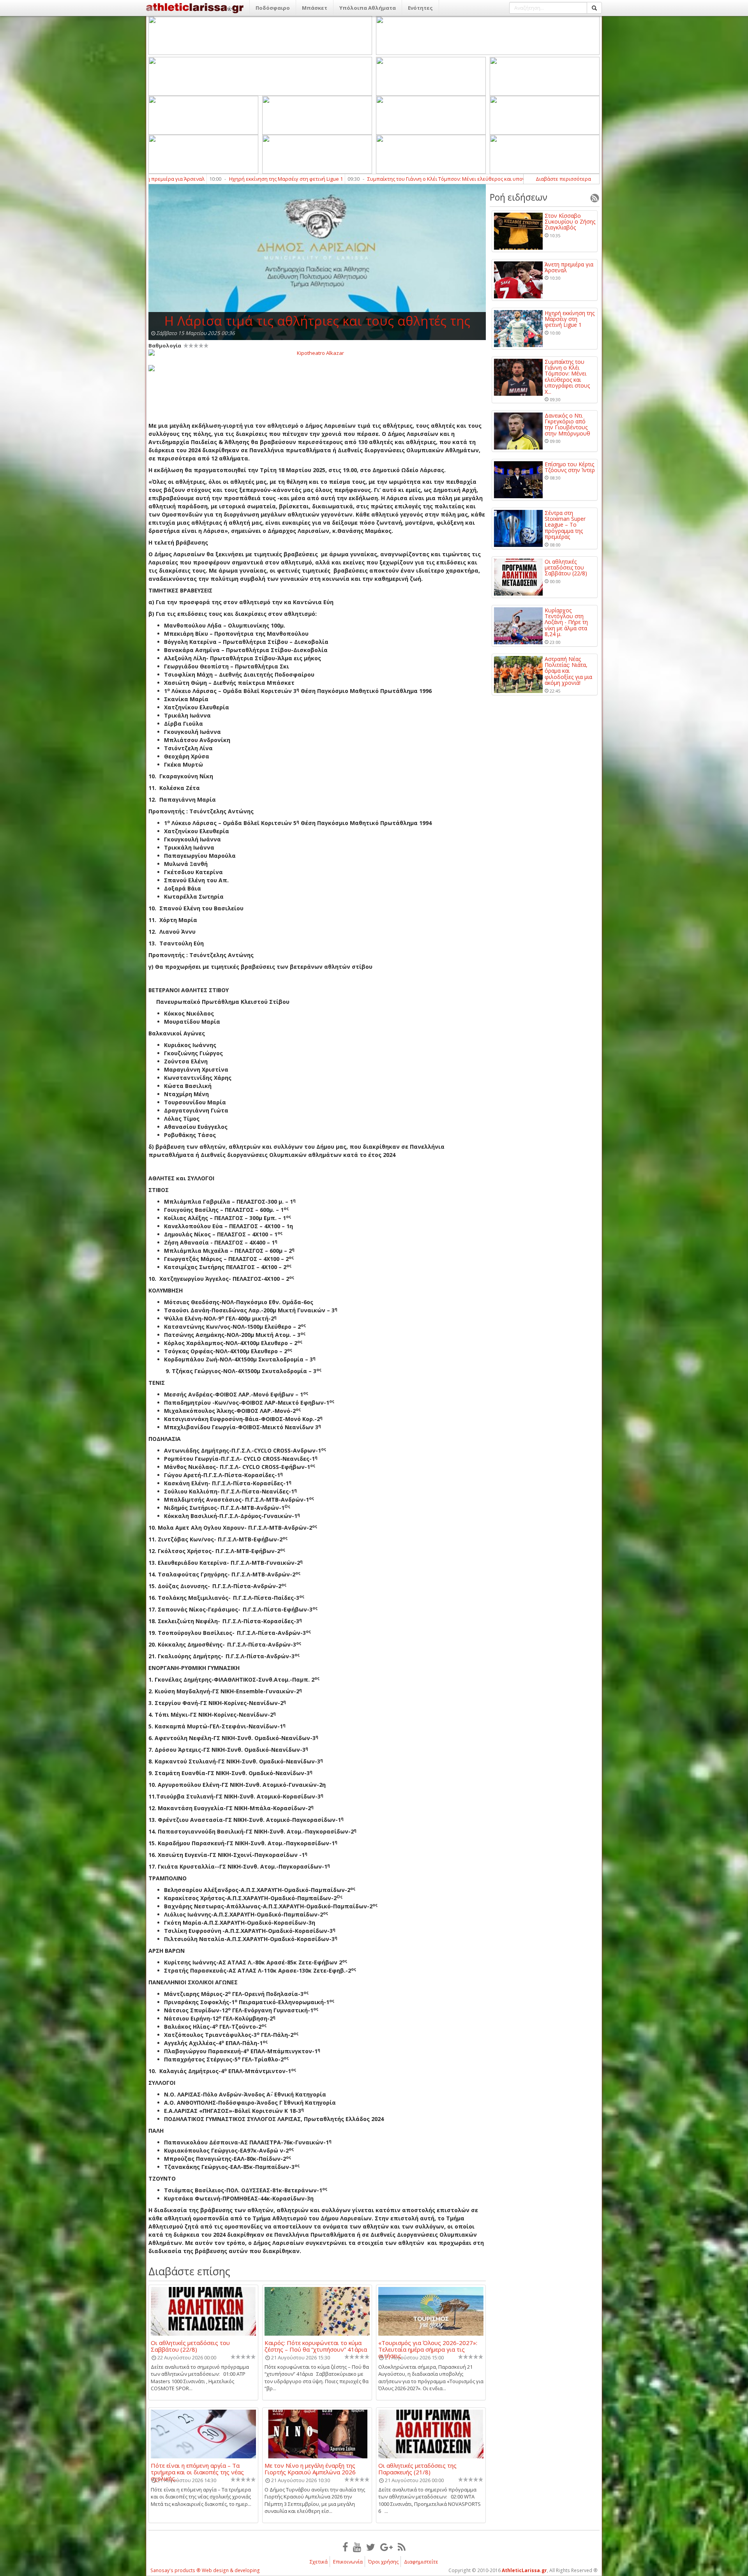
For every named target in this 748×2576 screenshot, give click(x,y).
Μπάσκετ (315, 8)
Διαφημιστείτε (421, 2562)
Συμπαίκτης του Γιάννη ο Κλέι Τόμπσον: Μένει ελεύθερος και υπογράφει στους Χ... (567, 377)
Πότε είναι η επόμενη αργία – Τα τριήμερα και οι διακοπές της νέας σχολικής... (197, 2468)
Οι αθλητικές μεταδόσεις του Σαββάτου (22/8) (190, 2346)
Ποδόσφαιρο (273, 8)
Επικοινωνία (348, 2562)
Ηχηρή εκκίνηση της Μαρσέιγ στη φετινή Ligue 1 (570, 319)
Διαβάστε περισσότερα (563, 179)
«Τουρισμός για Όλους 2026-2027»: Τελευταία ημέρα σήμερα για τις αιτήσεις (428, 2346)
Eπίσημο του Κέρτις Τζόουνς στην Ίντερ (570, 467)
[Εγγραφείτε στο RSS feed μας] (402, 2547)
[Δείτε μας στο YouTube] (357, 2547)
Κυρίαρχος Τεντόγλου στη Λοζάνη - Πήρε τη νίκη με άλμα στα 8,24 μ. (566, 622)
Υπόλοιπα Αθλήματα (368, 8)
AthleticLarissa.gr (524, 2570)
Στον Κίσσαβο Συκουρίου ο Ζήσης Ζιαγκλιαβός (570, 222)
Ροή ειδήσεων (519, 197)
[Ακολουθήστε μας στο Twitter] (371, 2547)
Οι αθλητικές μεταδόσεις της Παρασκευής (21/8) (417, 2468)
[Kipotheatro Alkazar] (317, 353)
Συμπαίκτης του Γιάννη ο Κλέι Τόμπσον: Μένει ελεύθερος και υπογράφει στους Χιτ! (314, 179)
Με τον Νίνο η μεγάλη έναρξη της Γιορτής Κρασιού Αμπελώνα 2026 (310, 2468)
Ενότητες (420, 8)
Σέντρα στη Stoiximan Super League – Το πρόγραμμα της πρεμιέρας (565, 525)
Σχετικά (319, 2562)
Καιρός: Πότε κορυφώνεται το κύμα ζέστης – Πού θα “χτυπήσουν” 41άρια (316, 2346)
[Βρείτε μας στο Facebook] (345, 2547)
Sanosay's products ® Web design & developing (205, 2570)
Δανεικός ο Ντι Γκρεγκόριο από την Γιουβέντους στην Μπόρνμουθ (515, 179)
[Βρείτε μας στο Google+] (386, 2547)
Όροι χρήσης (383, 2562)
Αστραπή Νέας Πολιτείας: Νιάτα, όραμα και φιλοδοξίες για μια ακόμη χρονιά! (568, 671)
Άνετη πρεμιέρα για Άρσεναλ (569, 267)
